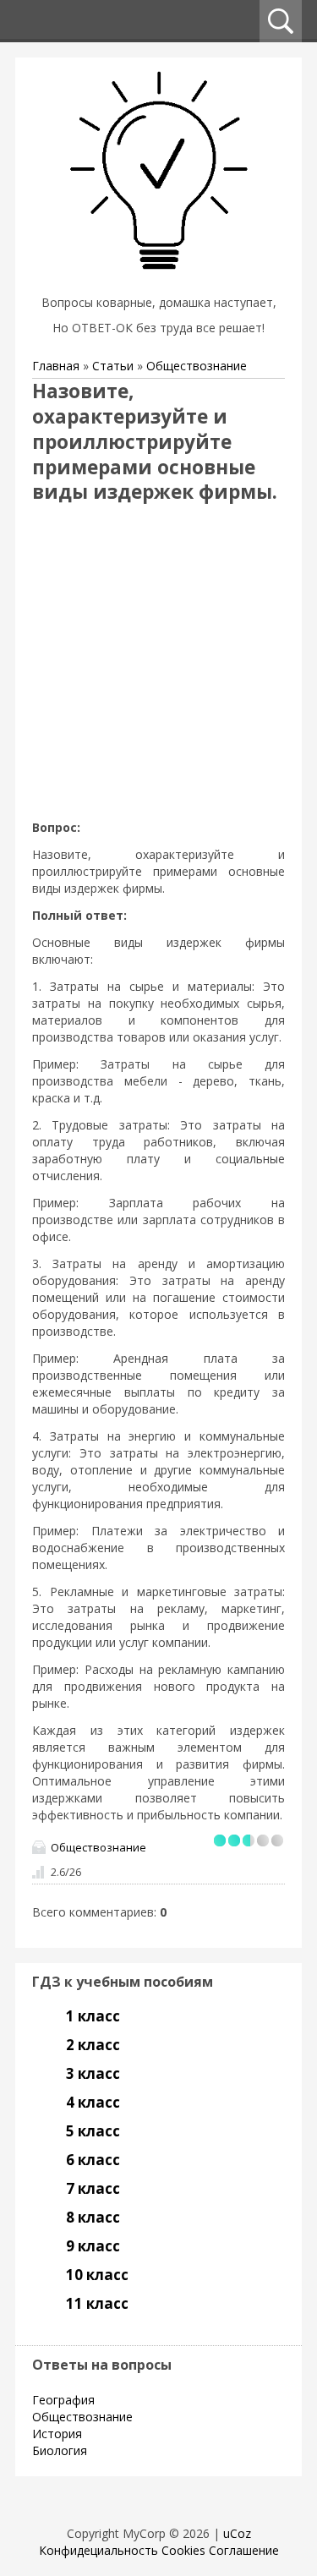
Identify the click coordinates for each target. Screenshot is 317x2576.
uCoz (237, 2533)
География (63, 2400)
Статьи (113, 366)
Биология (60, 2450)
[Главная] (159, 281)
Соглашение (244, 2550)
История (57, 2434)
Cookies (183, 2550)
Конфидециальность (98, 2550)
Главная (56, 366)
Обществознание (197, 366)
